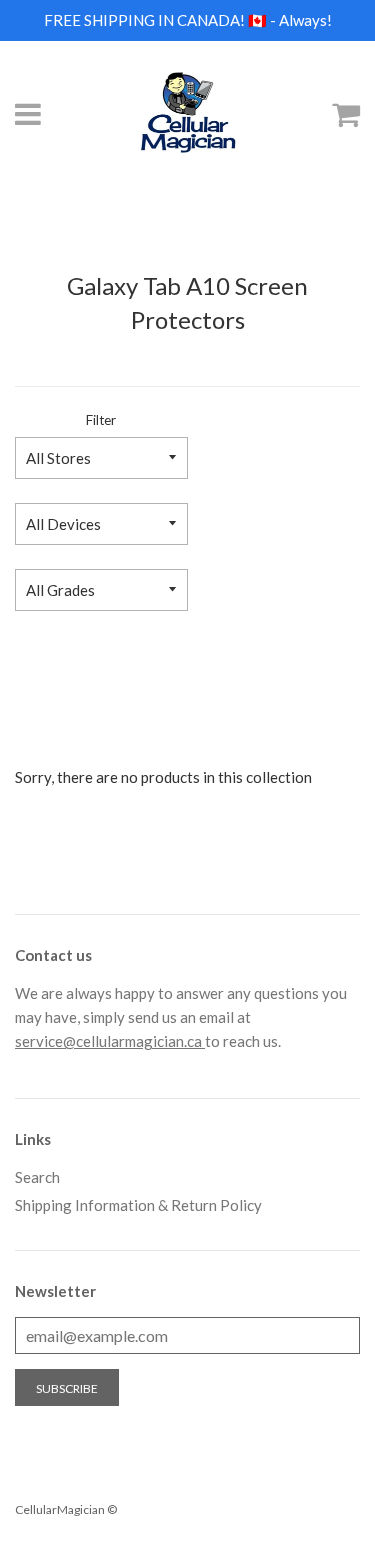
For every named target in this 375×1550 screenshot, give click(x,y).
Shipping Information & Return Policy (138, 1205)
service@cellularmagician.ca (110, 1041)
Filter (101, 420)
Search (37, 1177)
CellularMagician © (66, 1509)
